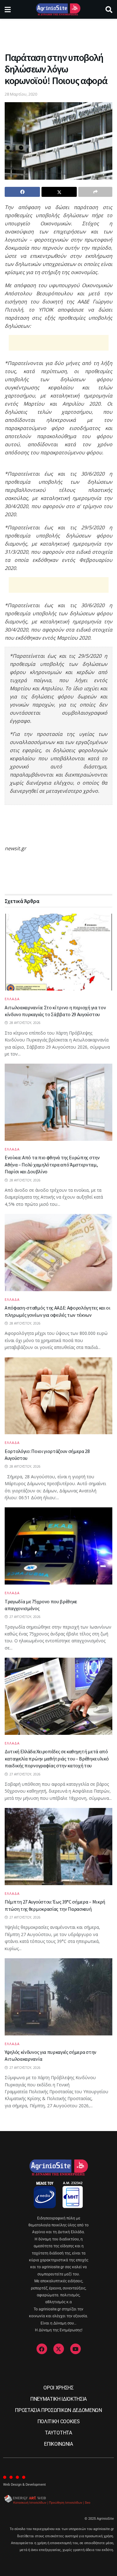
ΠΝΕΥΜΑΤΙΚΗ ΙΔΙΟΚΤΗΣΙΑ (58, 2399)
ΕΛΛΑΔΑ (12, 999)
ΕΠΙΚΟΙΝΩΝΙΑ (58, 2444)
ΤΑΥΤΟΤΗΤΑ (58, 2433)
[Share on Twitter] (59, 192)
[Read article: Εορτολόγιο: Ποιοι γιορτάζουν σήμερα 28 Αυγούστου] (58, 1396)
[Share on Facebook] (22, 192)
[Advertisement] (59, 33)
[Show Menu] (8, 9)
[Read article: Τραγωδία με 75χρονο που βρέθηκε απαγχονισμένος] (58, 1546)
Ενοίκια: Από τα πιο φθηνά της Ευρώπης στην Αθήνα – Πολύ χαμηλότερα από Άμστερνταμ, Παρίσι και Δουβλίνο (52, 1164)
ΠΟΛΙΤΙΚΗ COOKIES (59, 2421)
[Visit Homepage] (58, 9)
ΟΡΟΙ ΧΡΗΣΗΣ (58, 2388)
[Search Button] (109, 9)
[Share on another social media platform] (95, 192)
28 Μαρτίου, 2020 (21, 94)
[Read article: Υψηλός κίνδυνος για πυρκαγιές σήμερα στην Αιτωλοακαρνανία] (58, 1997)
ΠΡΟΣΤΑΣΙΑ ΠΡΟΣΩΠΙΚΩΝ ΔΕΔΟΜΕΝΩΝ (58, 2410)
